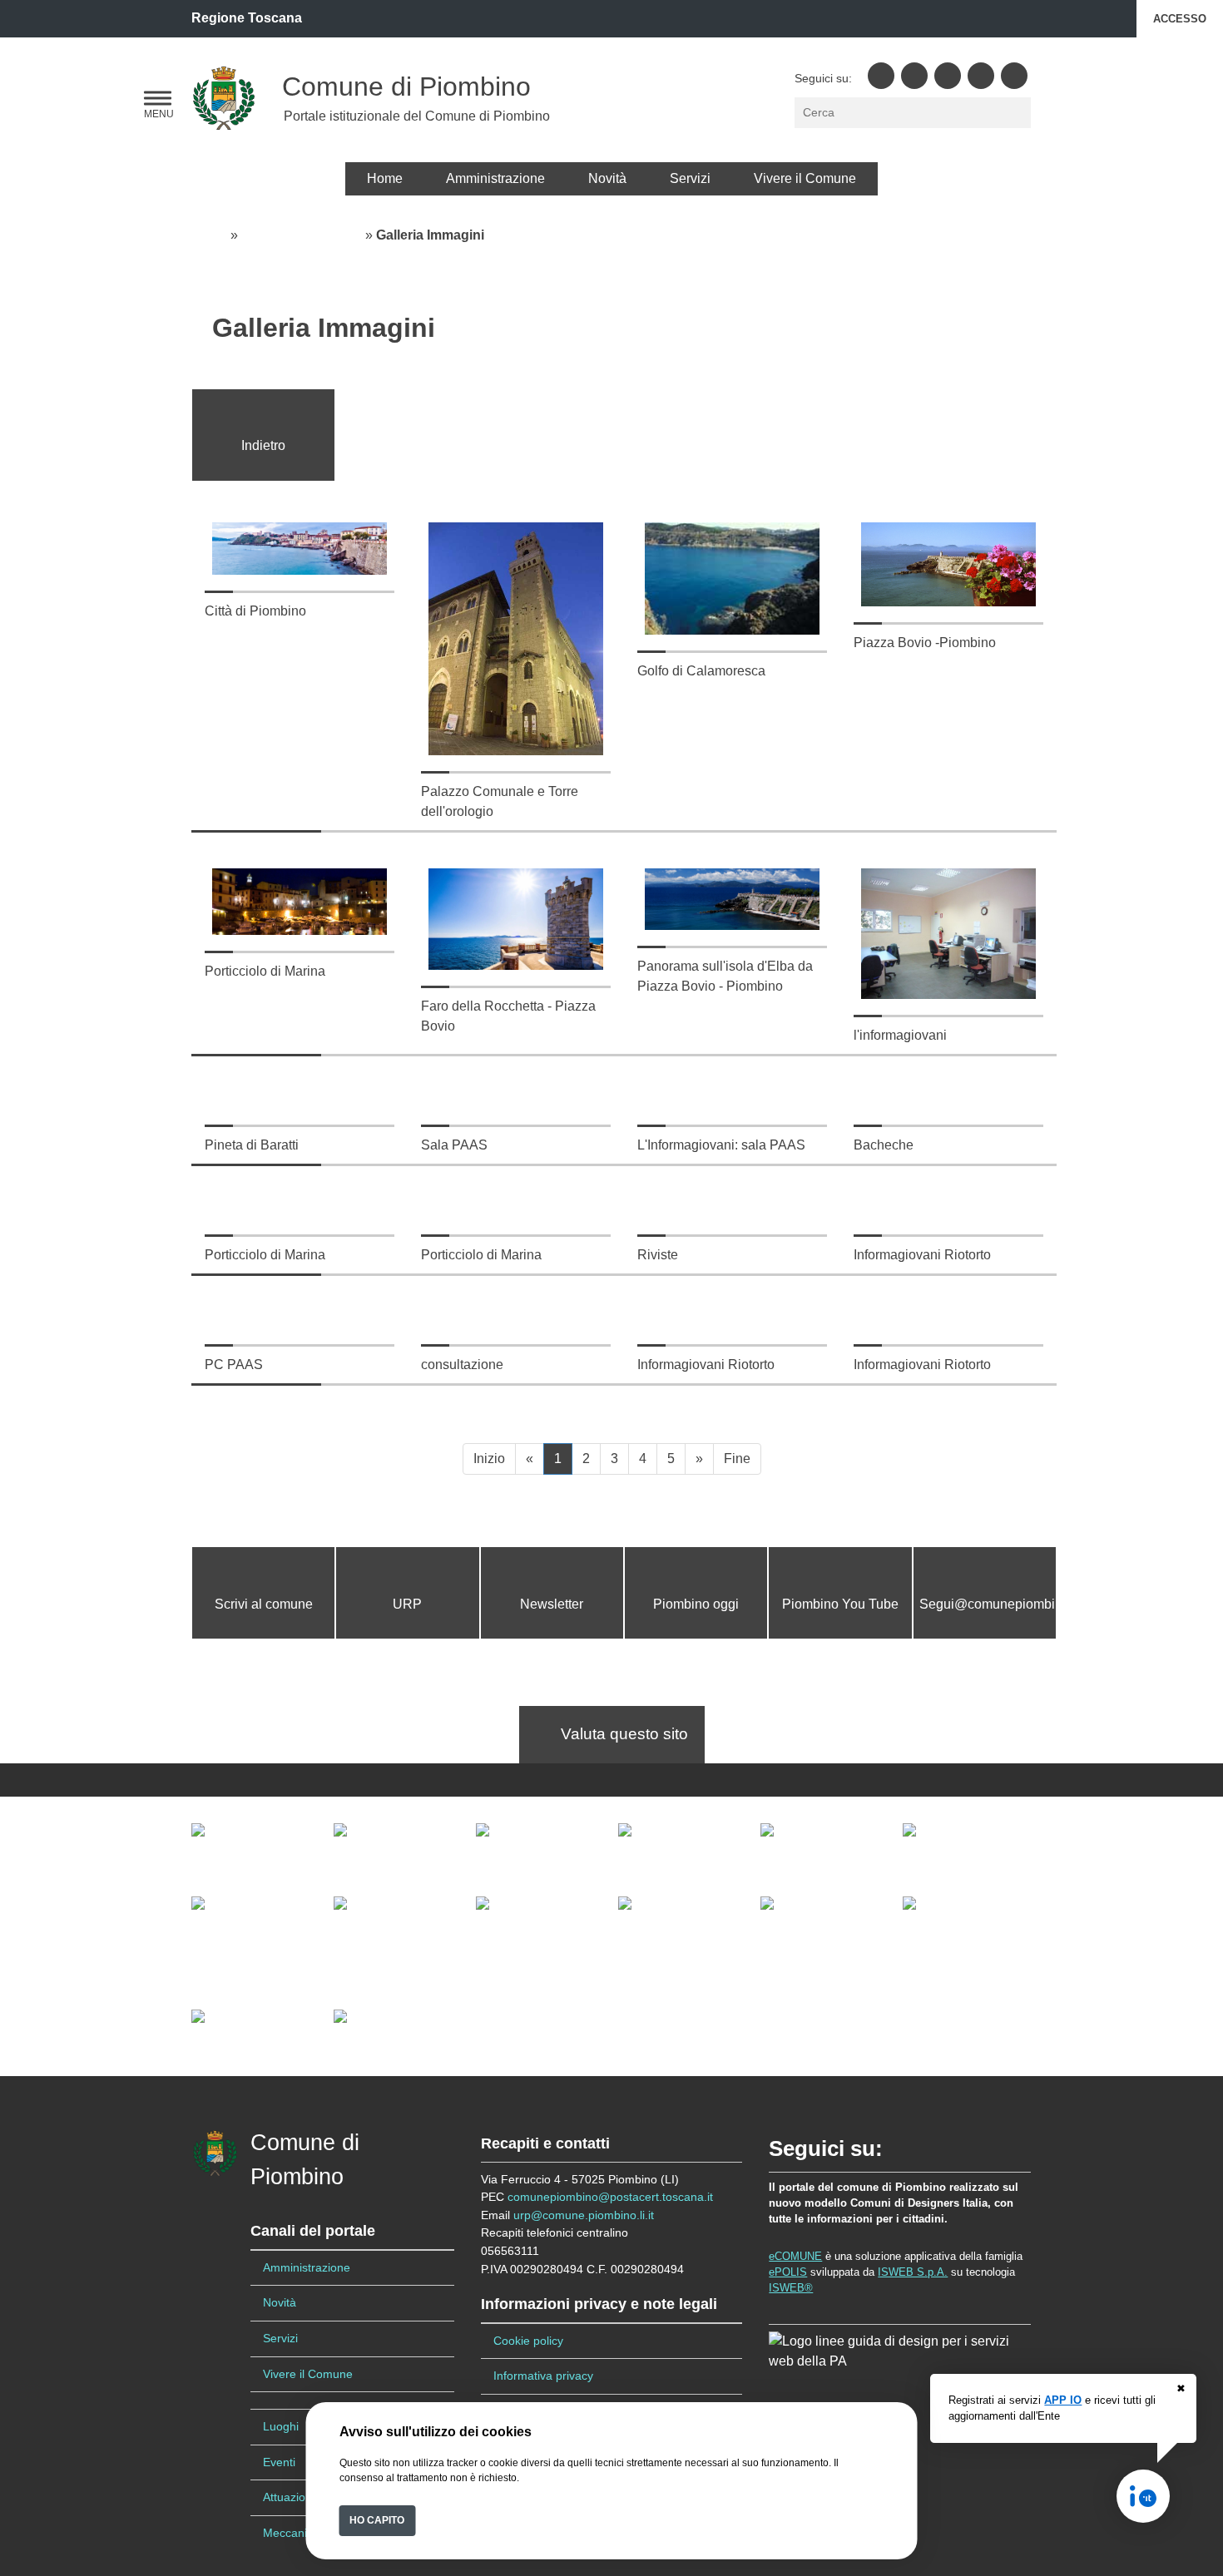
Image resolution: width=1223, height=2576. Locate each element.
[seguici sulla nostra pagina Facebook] (881, 76)
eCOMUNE (795, 2256)
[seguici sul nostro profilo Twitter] (914, 76)
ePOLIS (788, 2272)
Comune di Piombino (406, 87)
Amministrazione (495, 178)
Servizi (690, 178)
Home (385, 178)
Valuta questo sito (618, 1734)
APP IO (1063, 2400)
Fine (737, 1459)
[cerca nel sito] (1020, 113)
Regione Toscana (247, 18)
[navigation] (158, 99)
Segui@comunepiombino (995, 1604)
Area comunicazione (301, 235)
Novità (607, 178)
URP (407, 1604)
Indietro (263, 445)
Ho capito (377, 2520)
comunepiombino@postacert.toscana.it (610, 2197)
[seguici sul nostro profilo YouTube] (948, 76)
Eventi (279, 2462)
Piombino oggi (696, 1604)
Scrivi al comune (264, 1604)
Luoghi (281, 2426)
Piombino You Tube (840, 1604)
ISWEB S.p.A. (913, 2272)
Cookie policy (528, 2341)
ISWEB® (791, 2288)
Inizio (489, 1459)
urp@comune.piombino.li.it (584, 2215)
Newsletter (552, 1604)
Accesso (1180, 19)
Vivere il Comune (805, 178)
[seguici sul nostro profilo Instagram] (981, 76)
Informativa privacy (543, 2376)
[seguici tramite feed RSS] (1014, 76)
